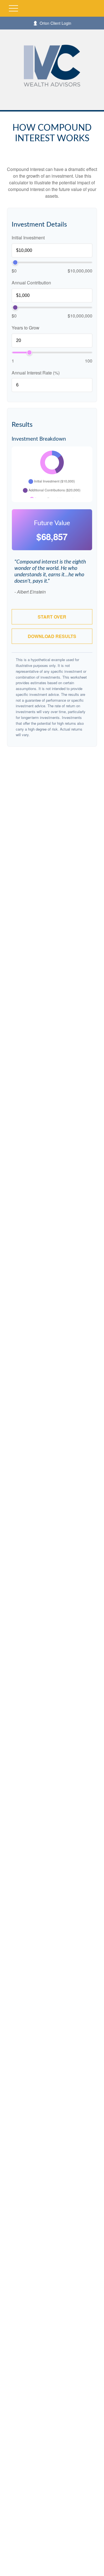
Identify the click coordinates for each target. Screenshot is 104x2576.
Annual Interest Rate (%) (36, 373)
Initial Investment (28, 238)
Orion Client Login (55, 23)
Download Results (52, 636)
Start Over (52, 617)
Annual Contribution (31, 283)
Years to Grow (26, 328)
